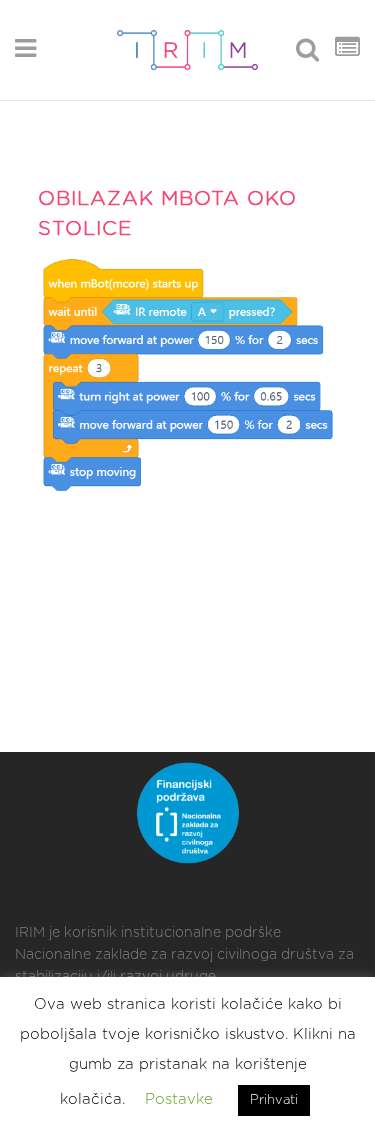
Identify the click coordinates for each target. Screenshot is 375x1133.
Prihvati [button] (274, 1100)
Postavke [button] (179, 1099)
